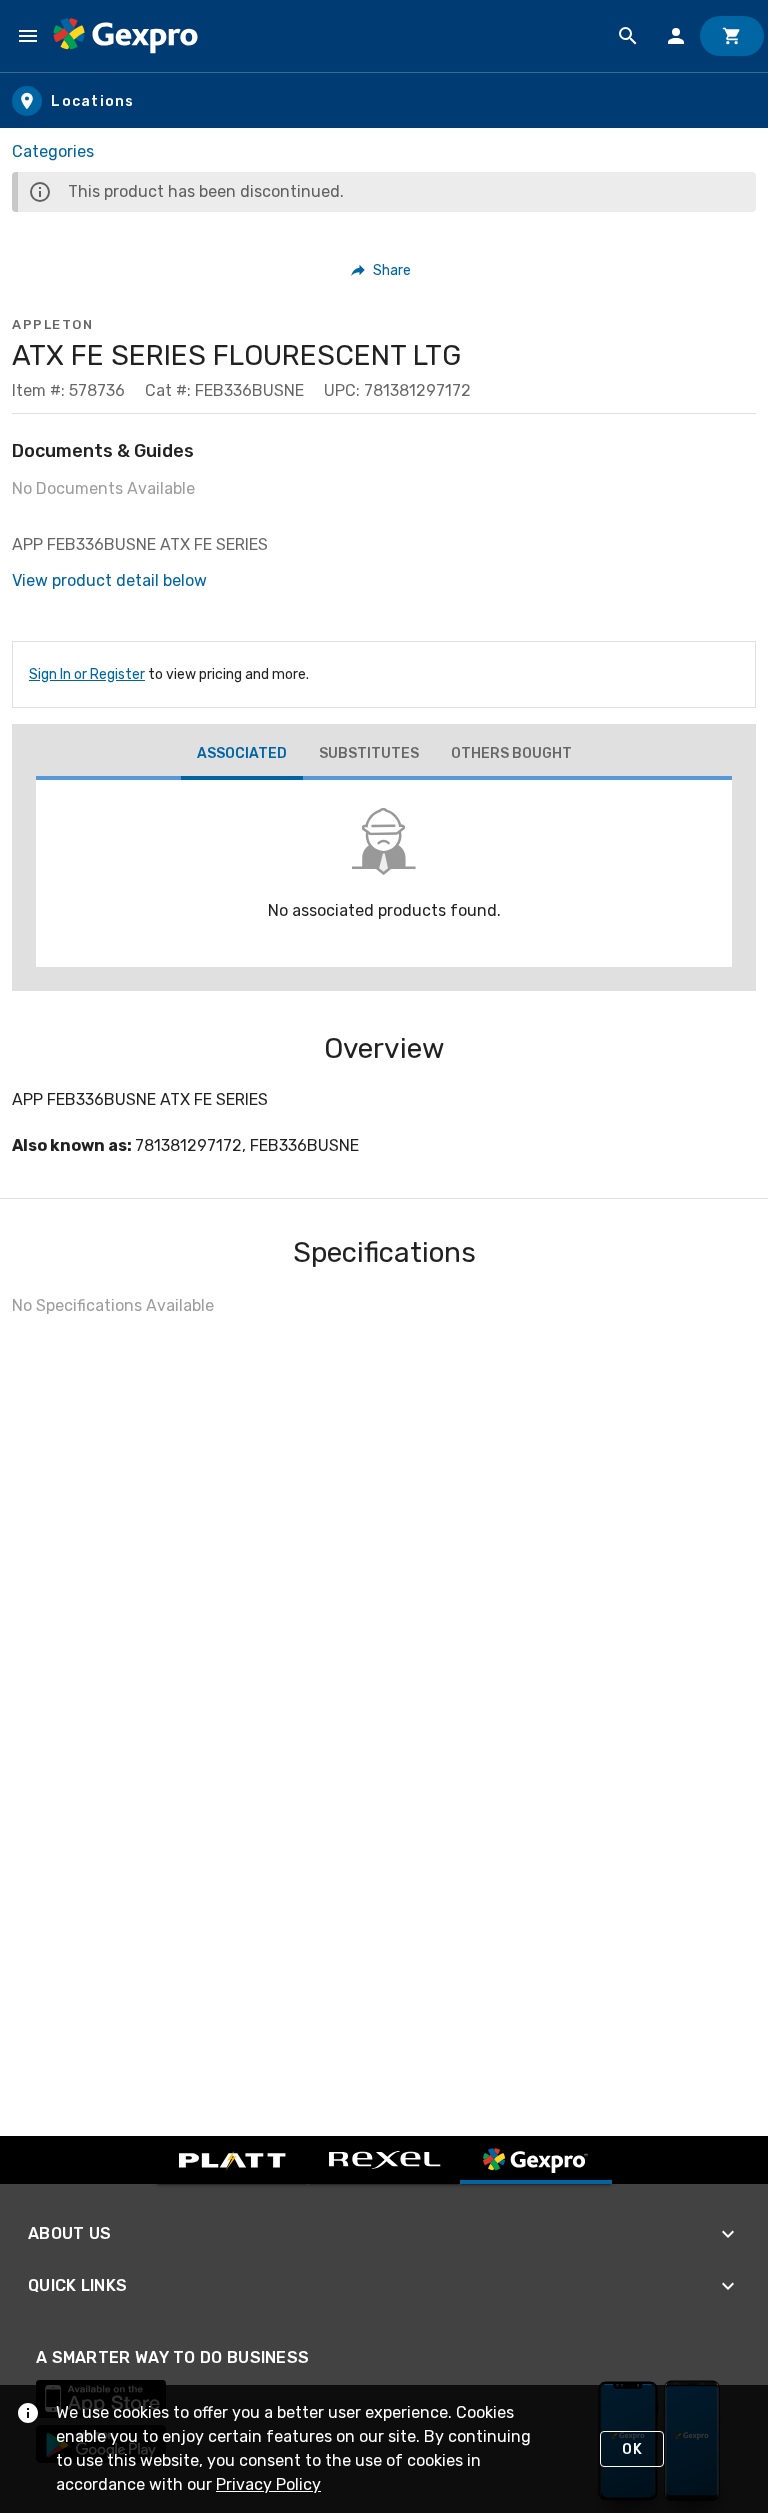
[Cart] (732, 36)
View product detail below (109, 580)
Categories (53, 151)
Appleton (52, 324)
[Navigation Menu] (28, 36)
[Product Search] (628, 36)
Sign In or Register (87, 674)
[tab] (242, 756)
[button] (381, 270)
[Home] (125, 36)
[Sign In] (676, 36)
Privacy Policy (268, 2484)
